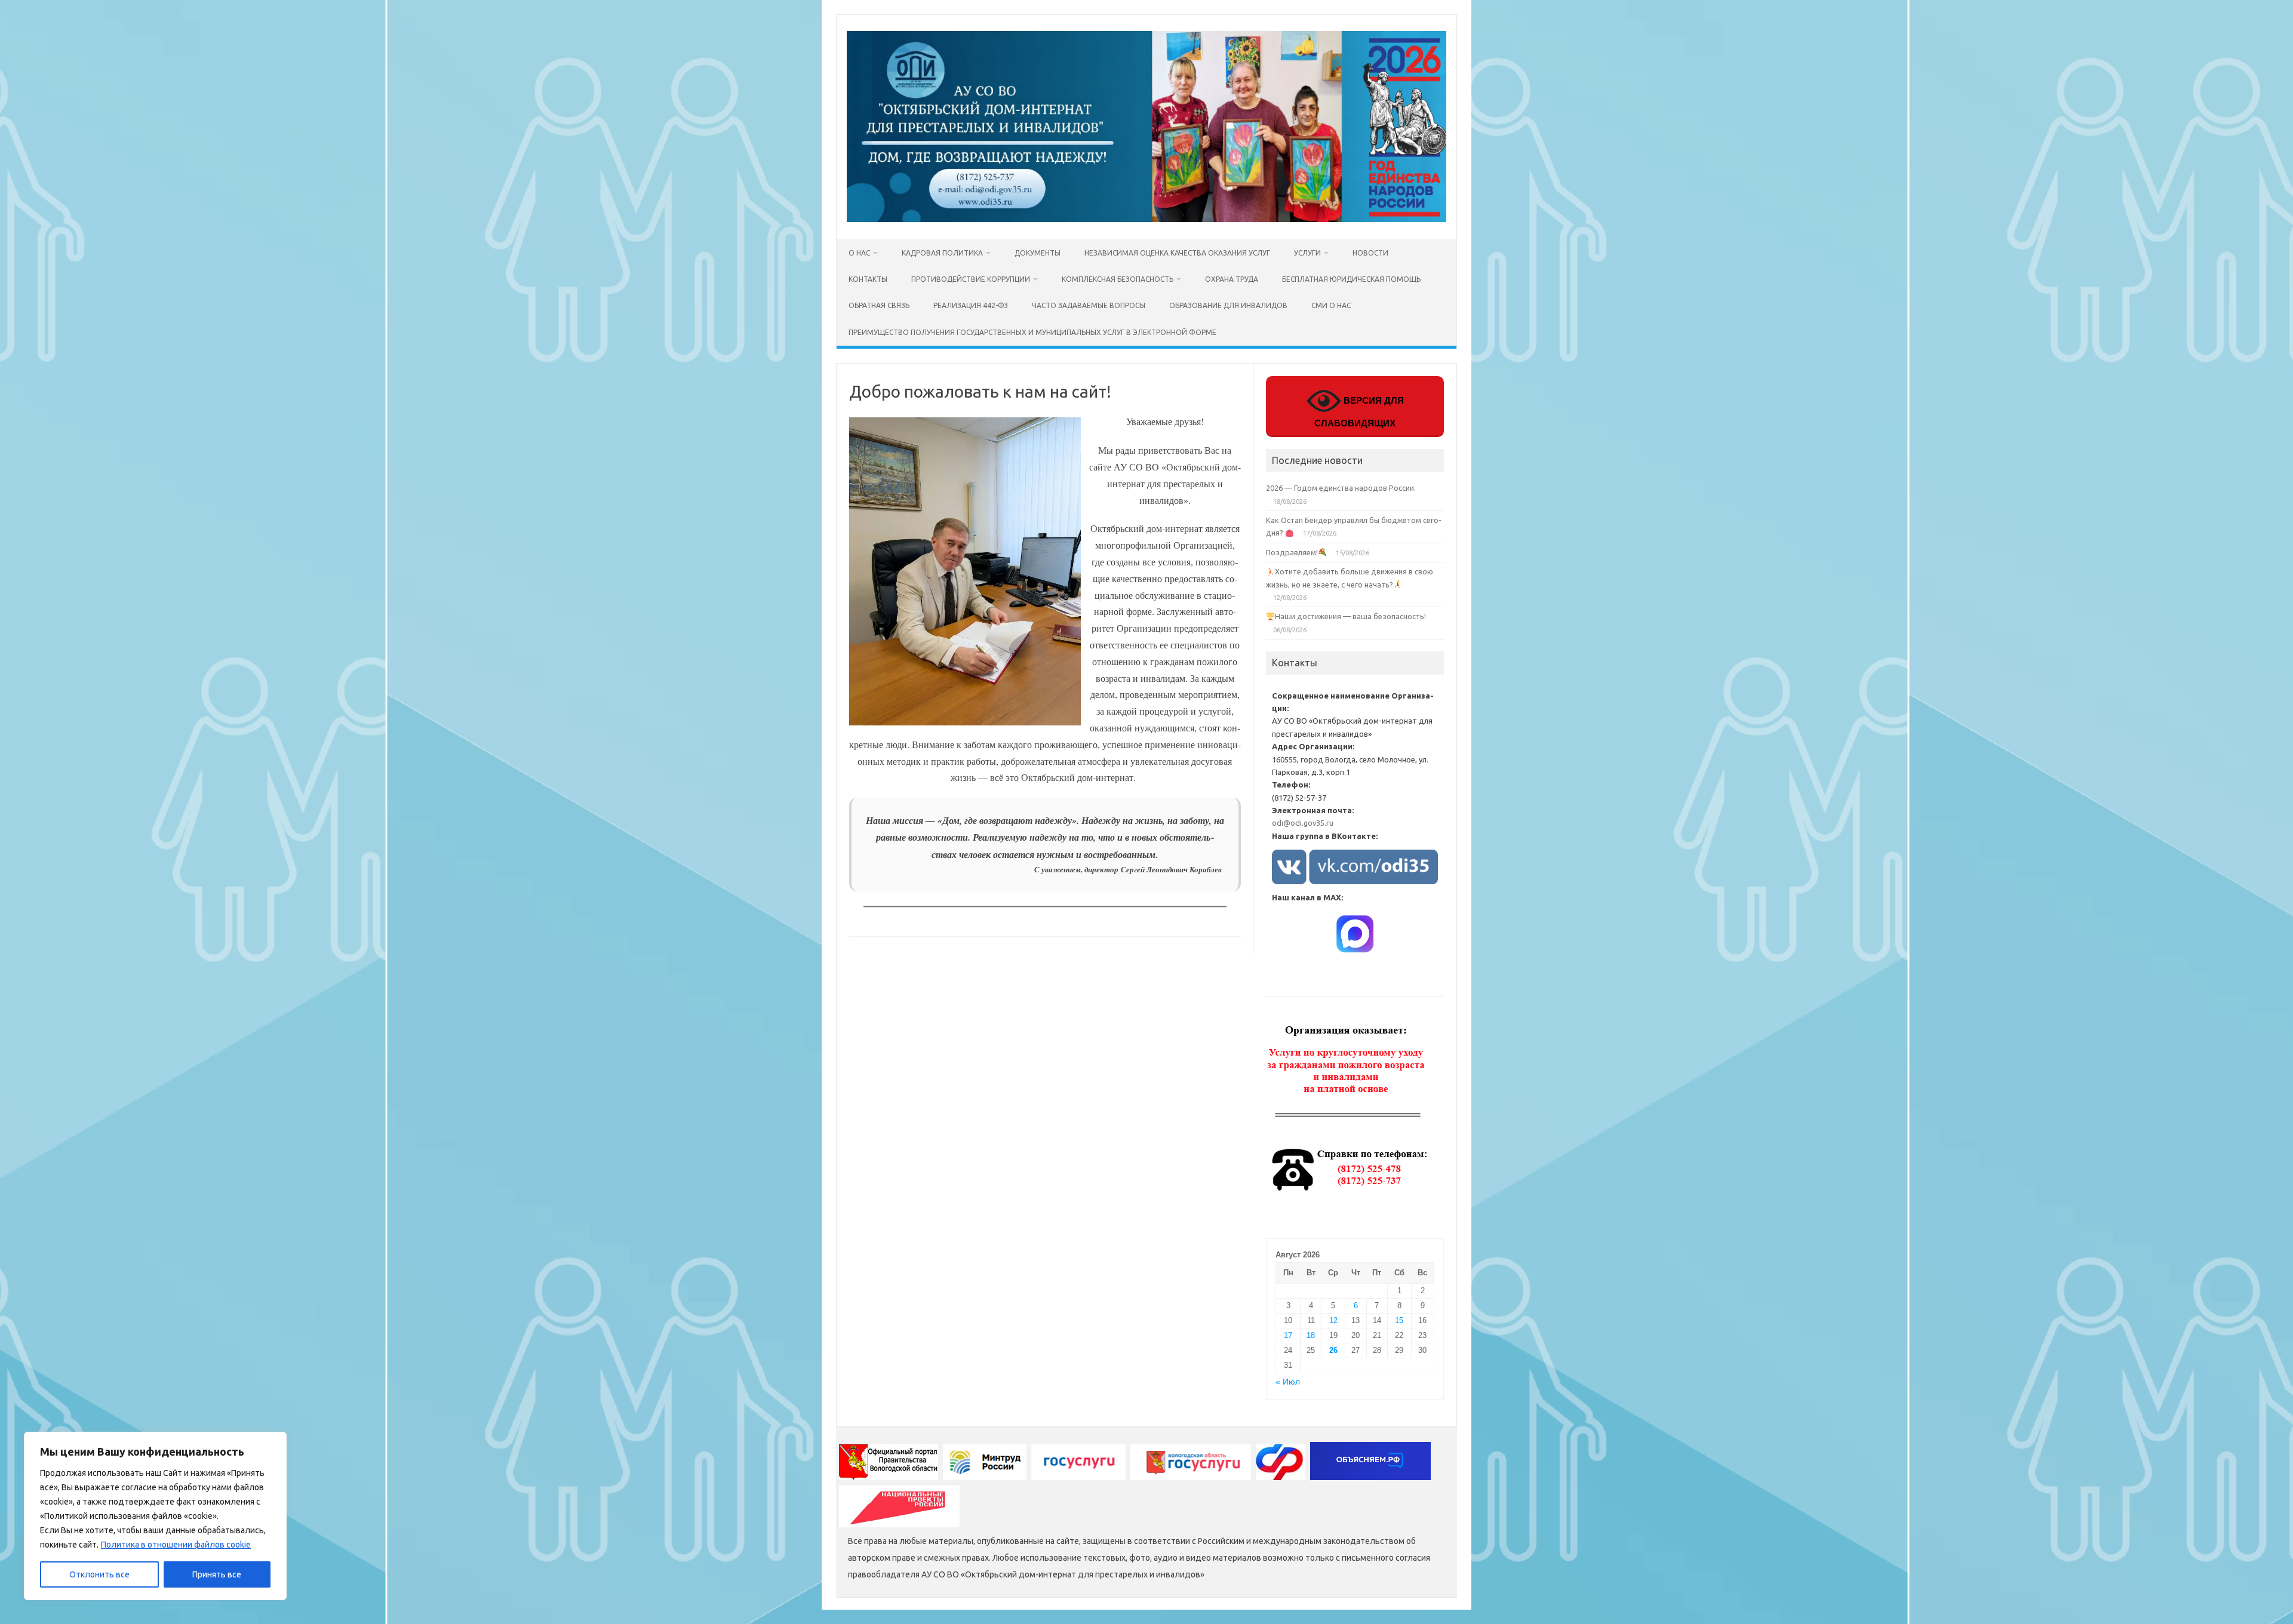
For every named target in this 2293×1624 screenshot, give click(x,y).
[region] (155, 1516)
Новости (1370, 253)
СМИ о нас (1331, 305)
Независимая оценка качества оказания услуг (1177, 253)
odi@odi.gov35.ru (1303, 823)
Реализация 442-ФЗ (971, 305)
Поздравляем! (1292, 552)
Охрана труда (1232, 279)
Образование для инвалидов (1228, 305)
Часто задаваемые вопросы (1089, 305)
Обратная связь (879, 305)
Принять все (217, 1574)
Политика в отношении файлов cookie (176, 1545)
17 (1288, 1335)
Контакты (868, 279)
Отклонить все (99, 1574)
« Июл (1288, 1382)
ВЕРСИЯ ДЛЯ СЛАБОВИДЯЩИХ (1359, 412)
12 (1333, 1320)
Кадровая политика (942, 253)
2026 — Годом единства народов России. (1341, 488)
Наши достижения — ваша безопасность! (1350, 616)
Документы (1038, 253)
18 (1311, 1335)
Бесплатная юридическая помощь (1351, 279)
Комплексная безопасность (1118, 279)
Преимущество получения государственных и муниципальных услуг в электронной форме (1032, 332)
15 (1399, 1320)
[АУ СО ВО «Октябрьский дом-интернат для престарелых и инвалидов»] (1146, 219)
